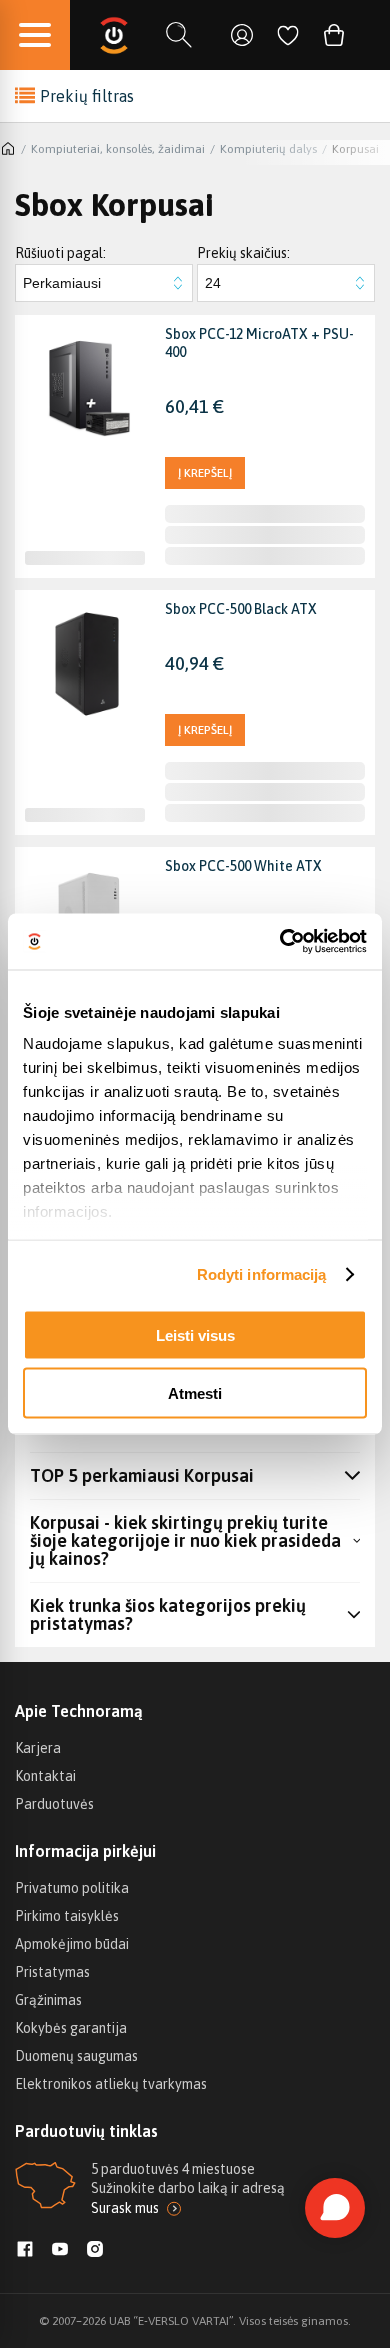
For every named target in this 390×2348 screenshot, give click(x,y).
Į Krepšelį (205, 473)
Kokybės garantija (71, 2028)
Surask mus (125, 2208)
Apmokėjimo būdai (72, 1944)
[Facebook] (25, 2251)
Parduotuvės (54, 1804)
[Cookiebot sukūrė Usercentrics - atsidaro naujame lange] (280, 942)
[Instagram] (95, 2251)
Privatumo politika (72, 1888)
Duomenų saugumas (76, 2056)
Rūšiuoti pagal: (60, 253)
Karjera (38, 1748)
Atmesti (195, 1393)
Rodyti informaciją (262, 1274)
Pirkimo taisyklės (67, 1916)
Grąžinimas (48, 2000)
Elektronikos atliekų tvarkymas (111, 2084)
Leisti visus (195, 1334)
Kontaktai (45, 1776)
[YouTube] (60, 2251)
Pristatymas (52, 1972)
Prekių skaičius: (243, 253)
